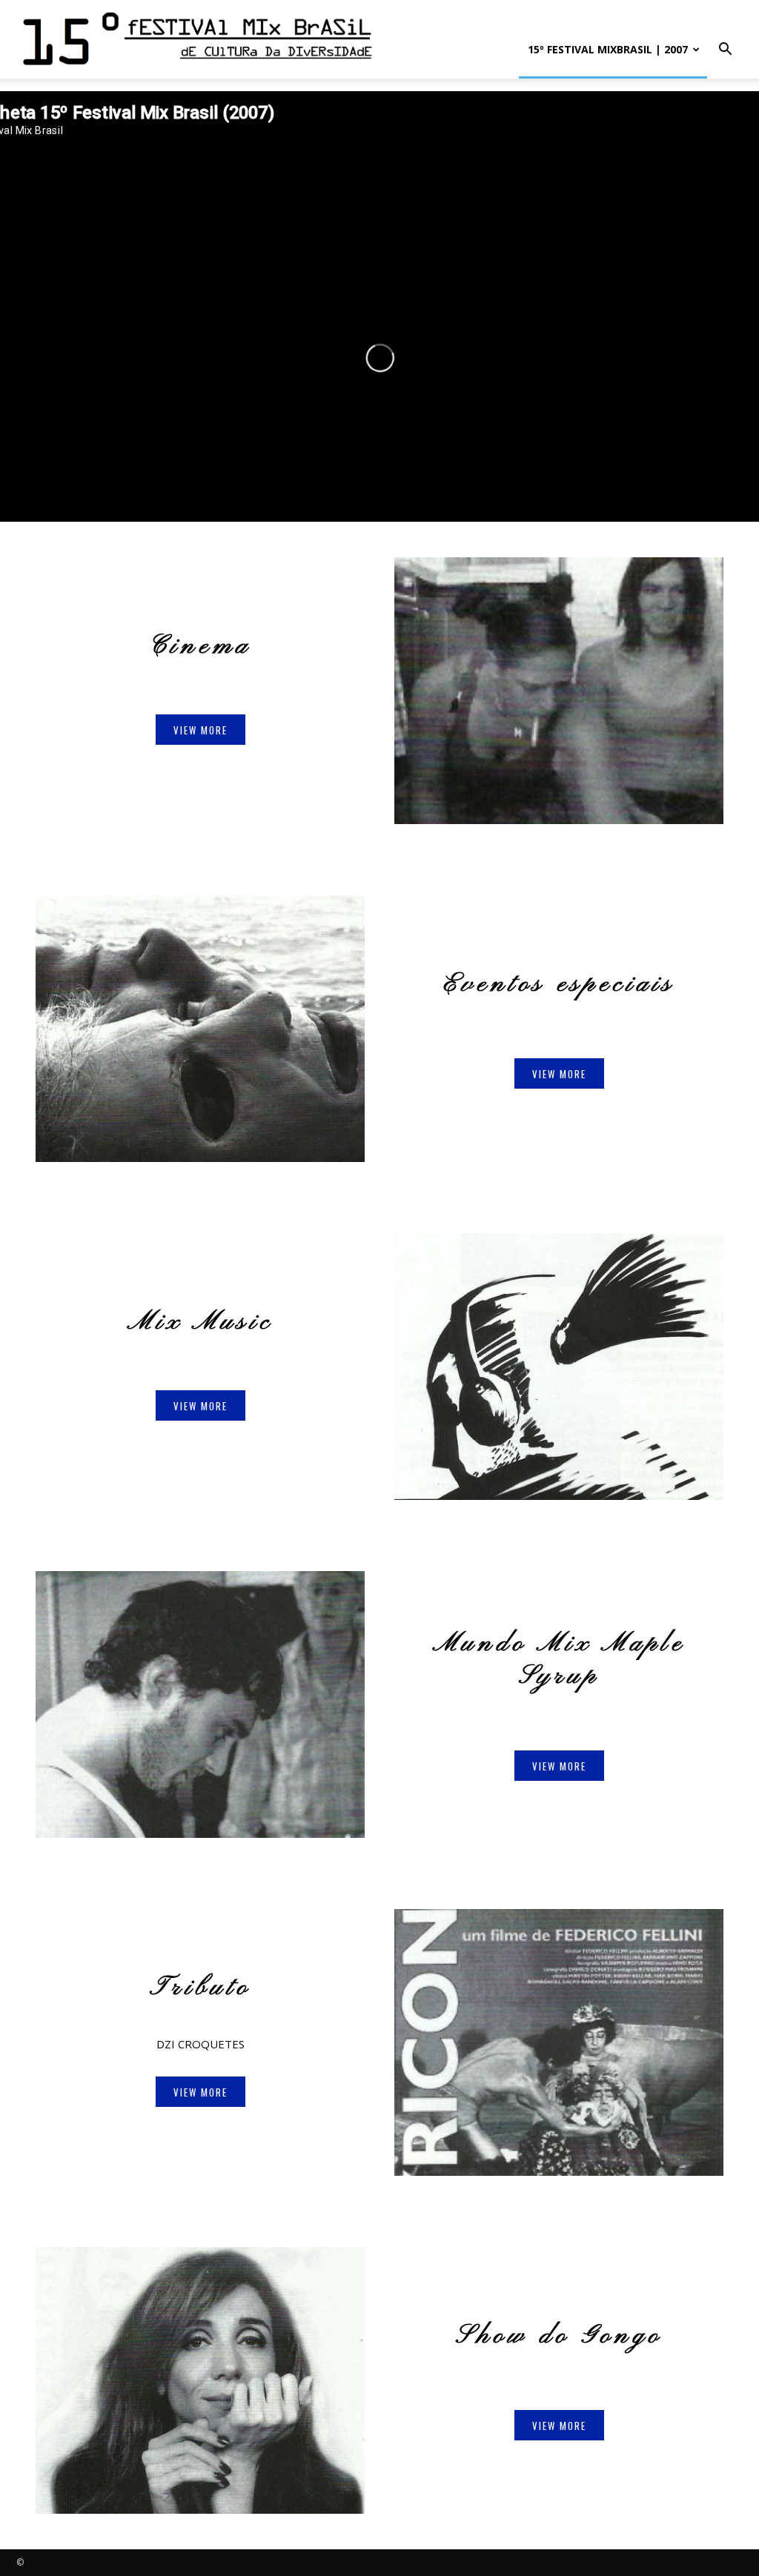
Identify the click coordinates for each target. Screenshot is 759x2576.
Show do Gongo (559, 2336)
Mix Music (200, 1323)
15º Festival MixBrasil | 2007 (608, 49)
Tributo (200, 1988)
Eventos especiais (559, 985)
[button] (725, 51)
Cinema (200, 647)
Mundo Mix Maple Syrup (559, 1660)
